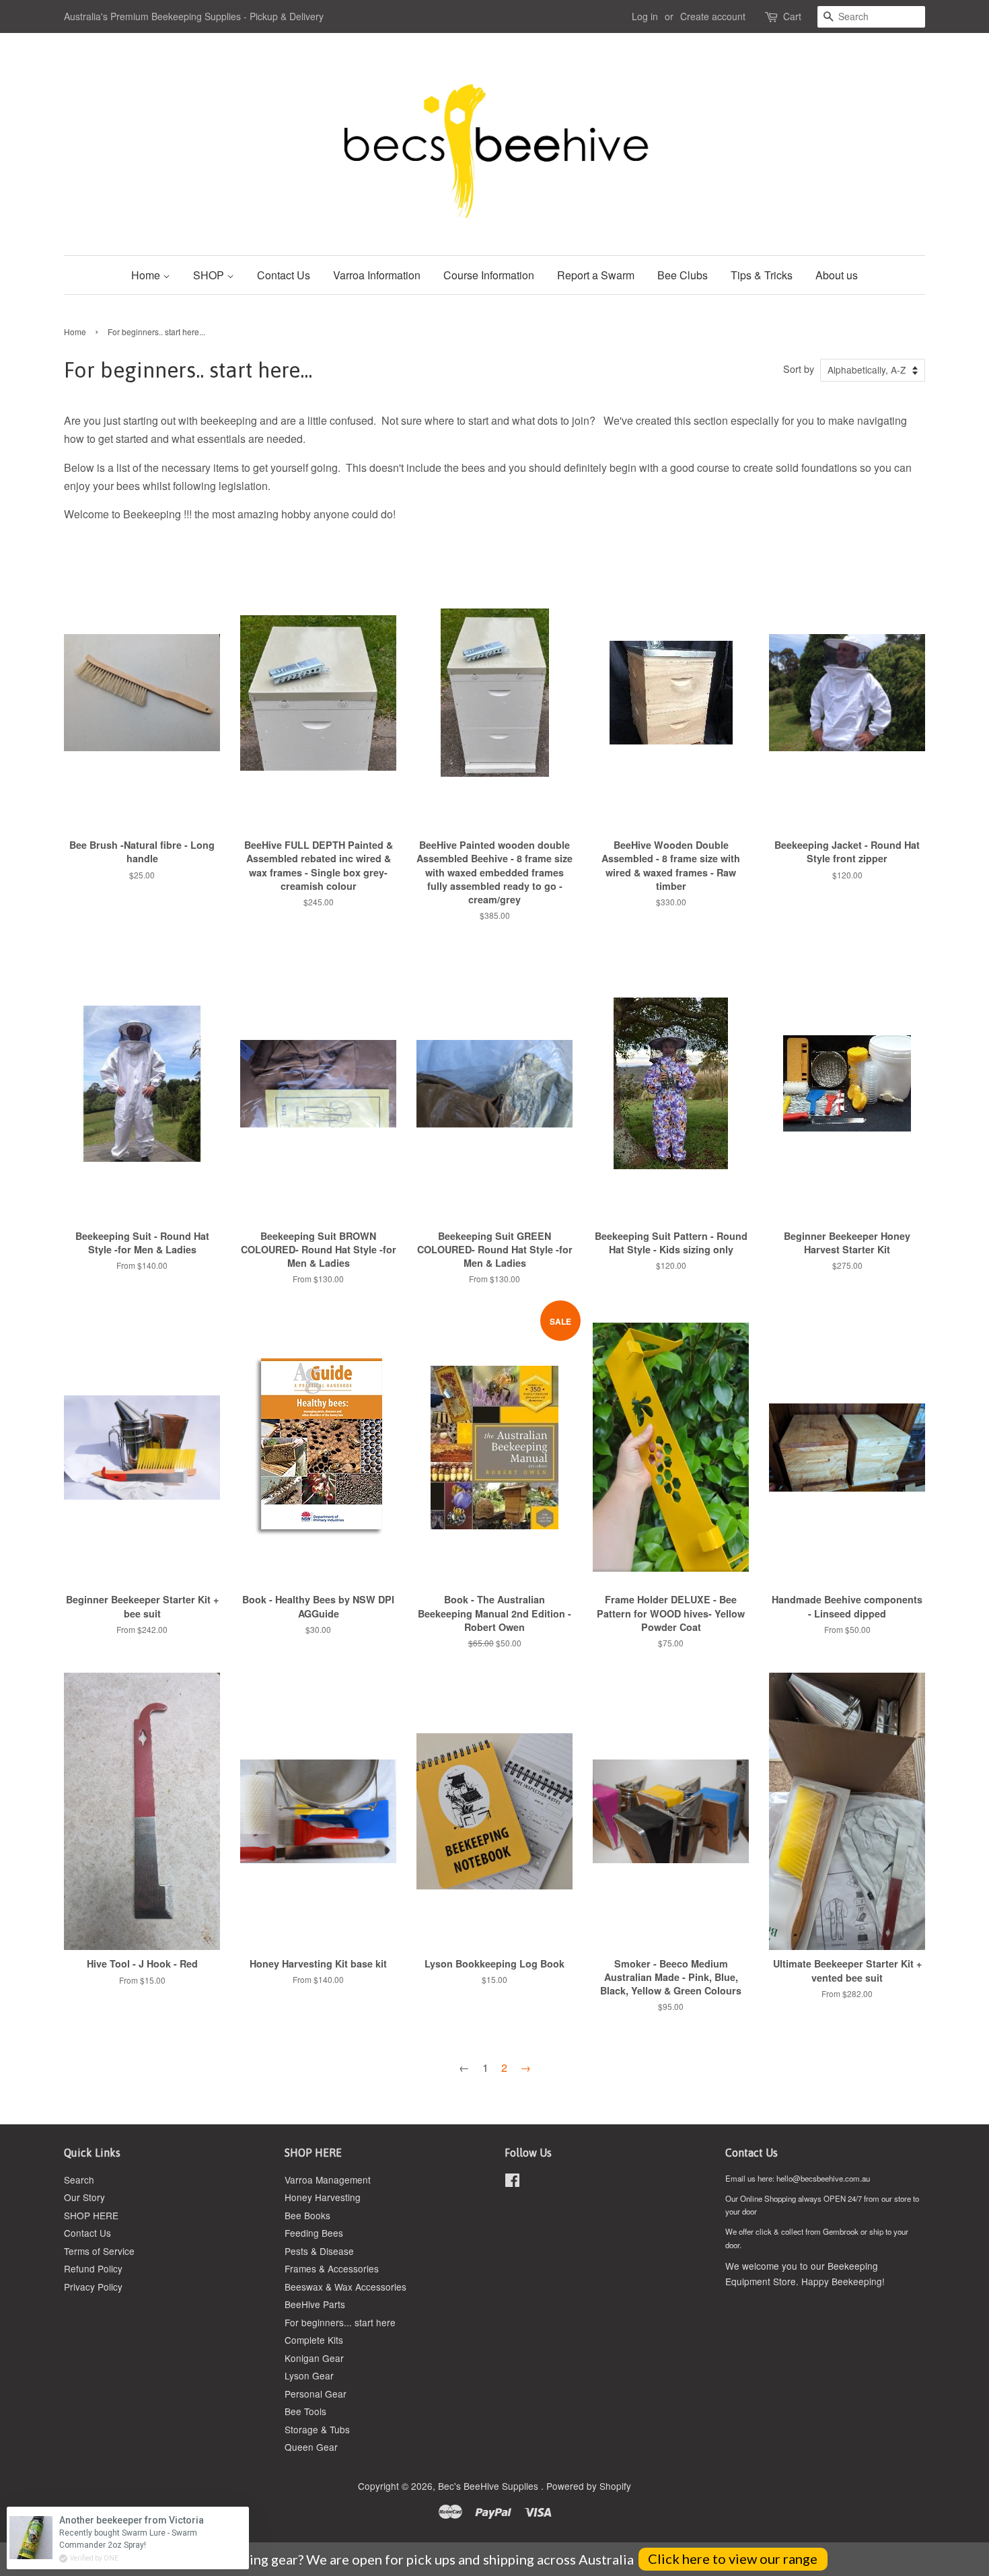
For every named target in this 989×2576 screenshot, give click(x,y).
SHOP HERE (91, 2215)
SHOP (210, 275)
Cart (792, 16)
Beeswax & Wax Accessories (345, 2287)
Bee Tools (305, 2411)
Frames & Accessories (332, 2268)
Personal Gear (316, 2394)
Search (79, 2180)
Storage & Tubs (317, 2429)
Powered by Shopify (589, 2486)
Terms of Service (99, 2251)
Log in (645, 16)
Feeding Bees (314, 2233)
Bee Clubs (683, 275)
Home (147, 275)
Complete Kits (314, 2340)
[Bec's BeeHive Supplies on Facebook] (512, 2182)
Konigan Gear (314, 2358)
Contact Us (284, 275)
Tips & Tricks (762, 275)
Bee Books (307, 2215)
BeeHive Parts (315, 2304)
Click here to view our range (733, 2558)
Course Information (489, 275)
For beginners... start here (340, 2322)
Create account (713, 16)
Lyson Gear (309, 2375)
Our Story (84, 2197)
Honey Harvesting (323, 2197)
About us (837, 275)
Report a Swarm (596, 275)
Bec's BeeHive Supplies (489, 2486)
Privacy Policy (93, 2287)
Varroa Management (328, 2180)
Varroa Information (377, 275)
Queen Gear (311, 2447)
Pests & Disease (319, 2251)
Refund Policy (93, 2268)
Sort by (799, 369)
